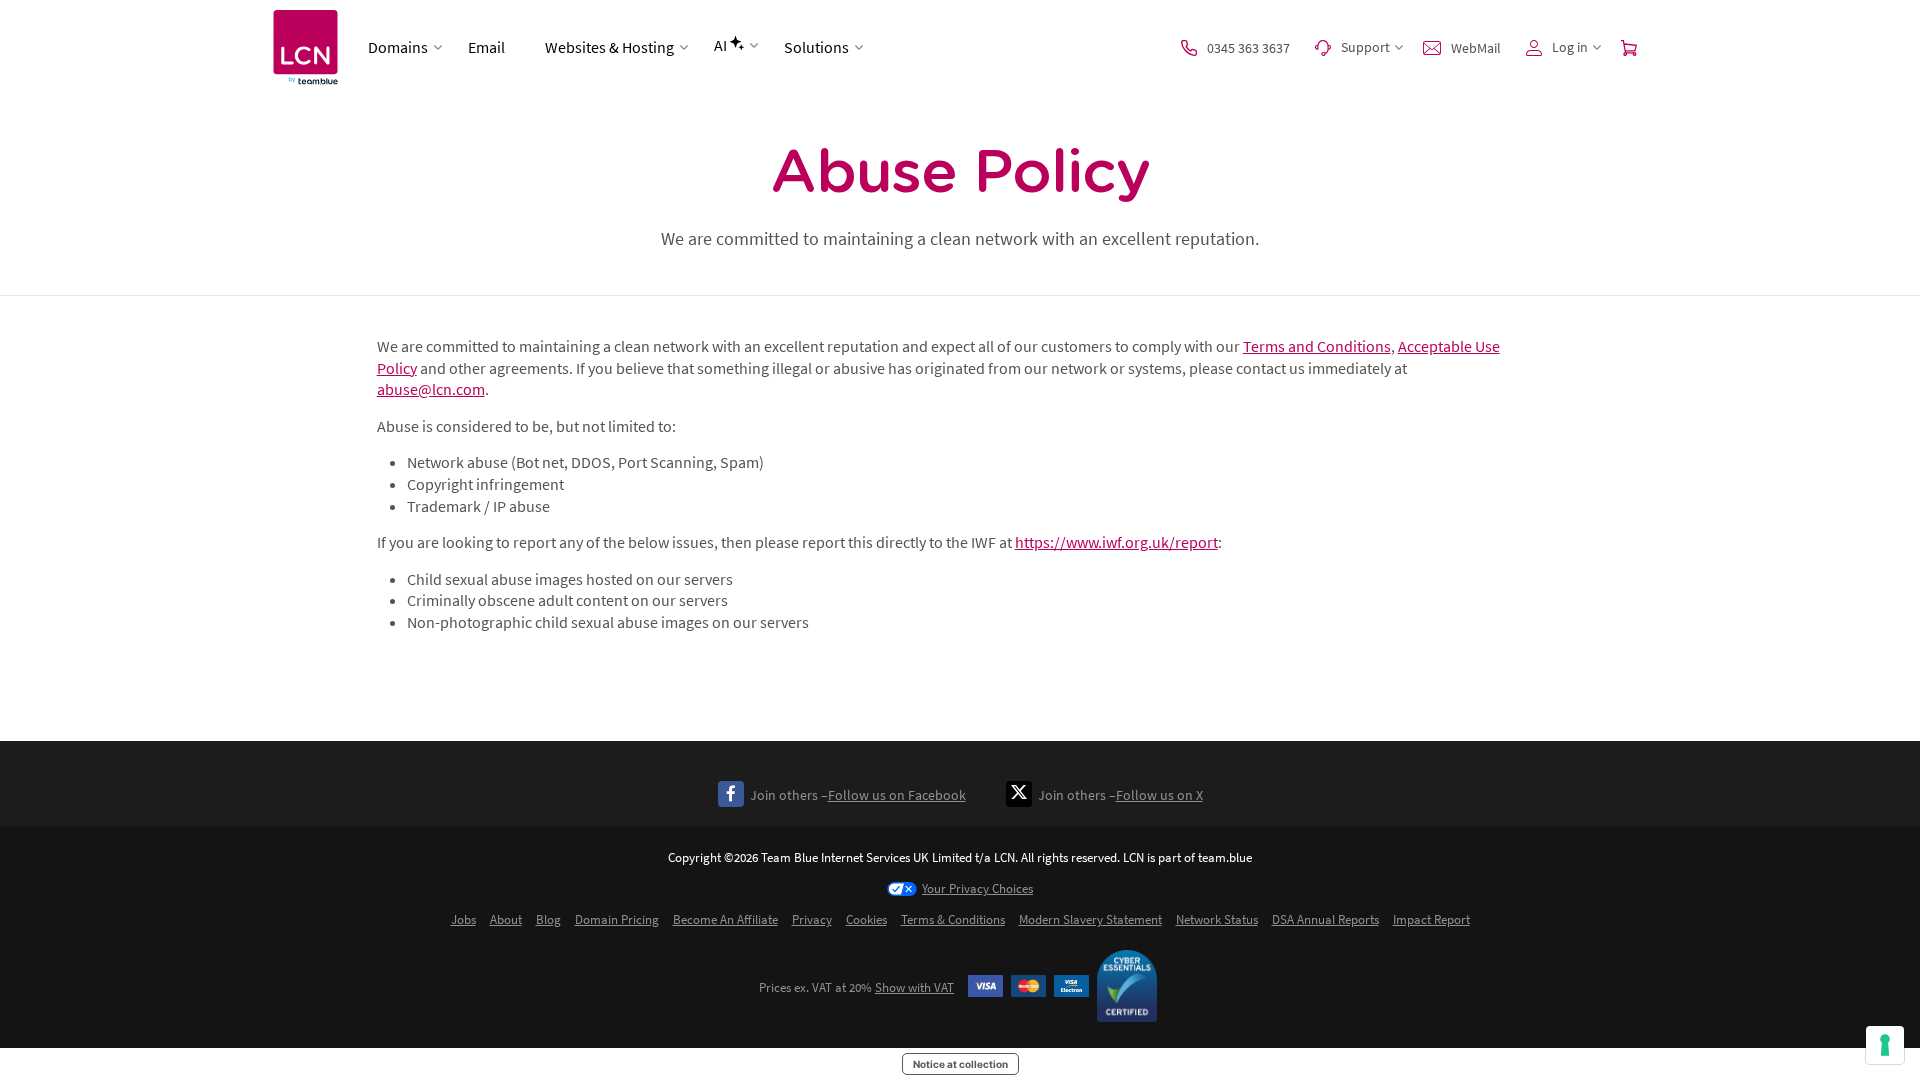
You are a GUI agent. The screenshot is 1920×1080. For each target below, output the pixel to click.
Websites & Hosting (609, 47)
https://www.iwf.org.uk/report (1116, 542)
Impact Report (1431, 919)
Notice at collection (960, 1064)
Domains (398, 47)
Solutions (816, 47)
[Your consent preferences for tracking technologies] (1885, 1045)
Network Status (1217, 919)
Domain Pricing (617, 919)
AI (720, 45)
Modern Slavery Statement (1090, 919)
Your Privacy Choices (977, 888)
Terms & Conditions (953, 919)
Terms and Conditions (1317, 346)
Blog (548, 919)
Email (486, 47)
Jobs (463, 919)
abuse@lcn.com (431, 389)
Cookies (866, 919)
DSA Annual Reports (1325, 919)
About (506, 919)
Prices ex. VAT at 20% (856, 987)
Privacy (812, 919)
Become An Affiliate (725, 919)
